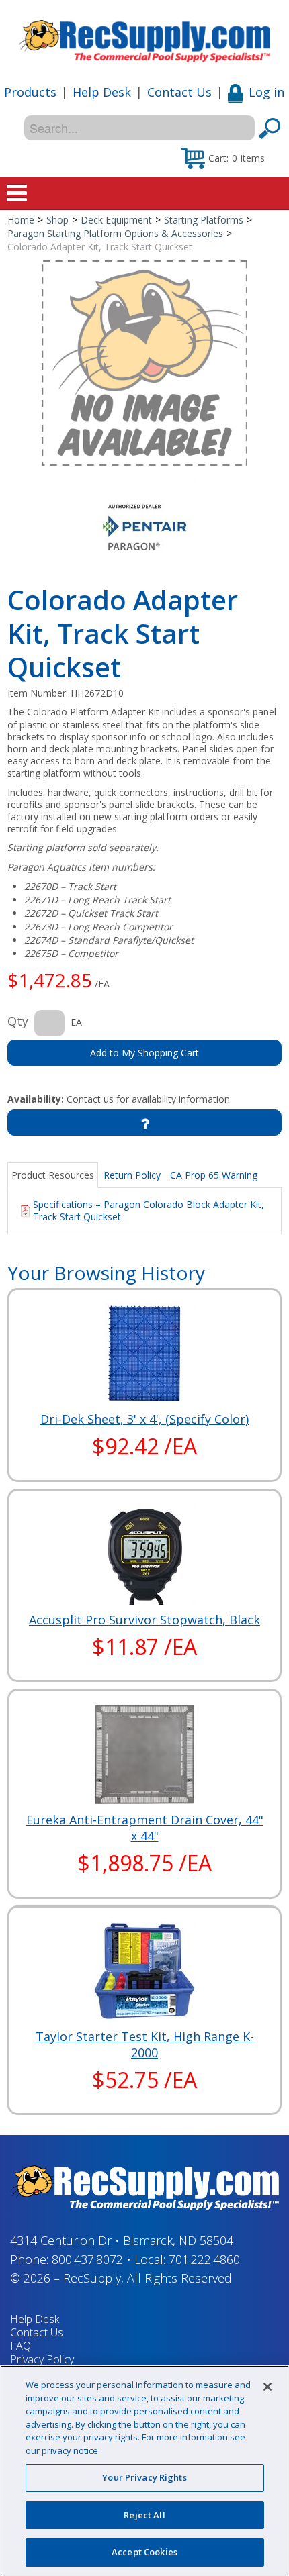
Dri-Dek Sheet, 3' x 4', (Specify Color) (144, 1419)
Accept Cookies (144, 2552)
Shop (57, 220)
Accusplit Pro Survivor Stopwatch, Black (144, 1620)
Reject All (144, 2515)
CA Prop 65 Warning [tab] (214, 1175)
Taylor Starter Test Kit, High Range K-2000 (145, 2044)
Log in (266, 92)
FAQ (20, 2346)
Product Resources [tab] (53, 1175)
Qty (18, 1021)
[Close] (267, 2387)
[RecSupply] (144, 37)
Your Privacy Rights (144, 2477)
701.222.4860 (204, 2259)
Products (30, 92)
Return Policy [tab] (132, 1175)
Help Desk (102, 92)
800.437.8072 (87, 2259)
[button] (223, 158)
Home (21, 220)
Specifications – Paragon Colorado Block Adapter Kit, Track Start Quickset (149, 1210)
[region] (144, 2471)
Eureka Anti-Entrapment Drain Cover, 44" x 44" (145, 1828)
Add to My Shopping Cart (144, 1053)
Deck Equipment (116, 220)
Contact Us (179, 92)
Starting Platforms (204, 220)
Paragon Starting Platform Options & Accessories (115, 233)
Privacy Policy (42, 2359)
